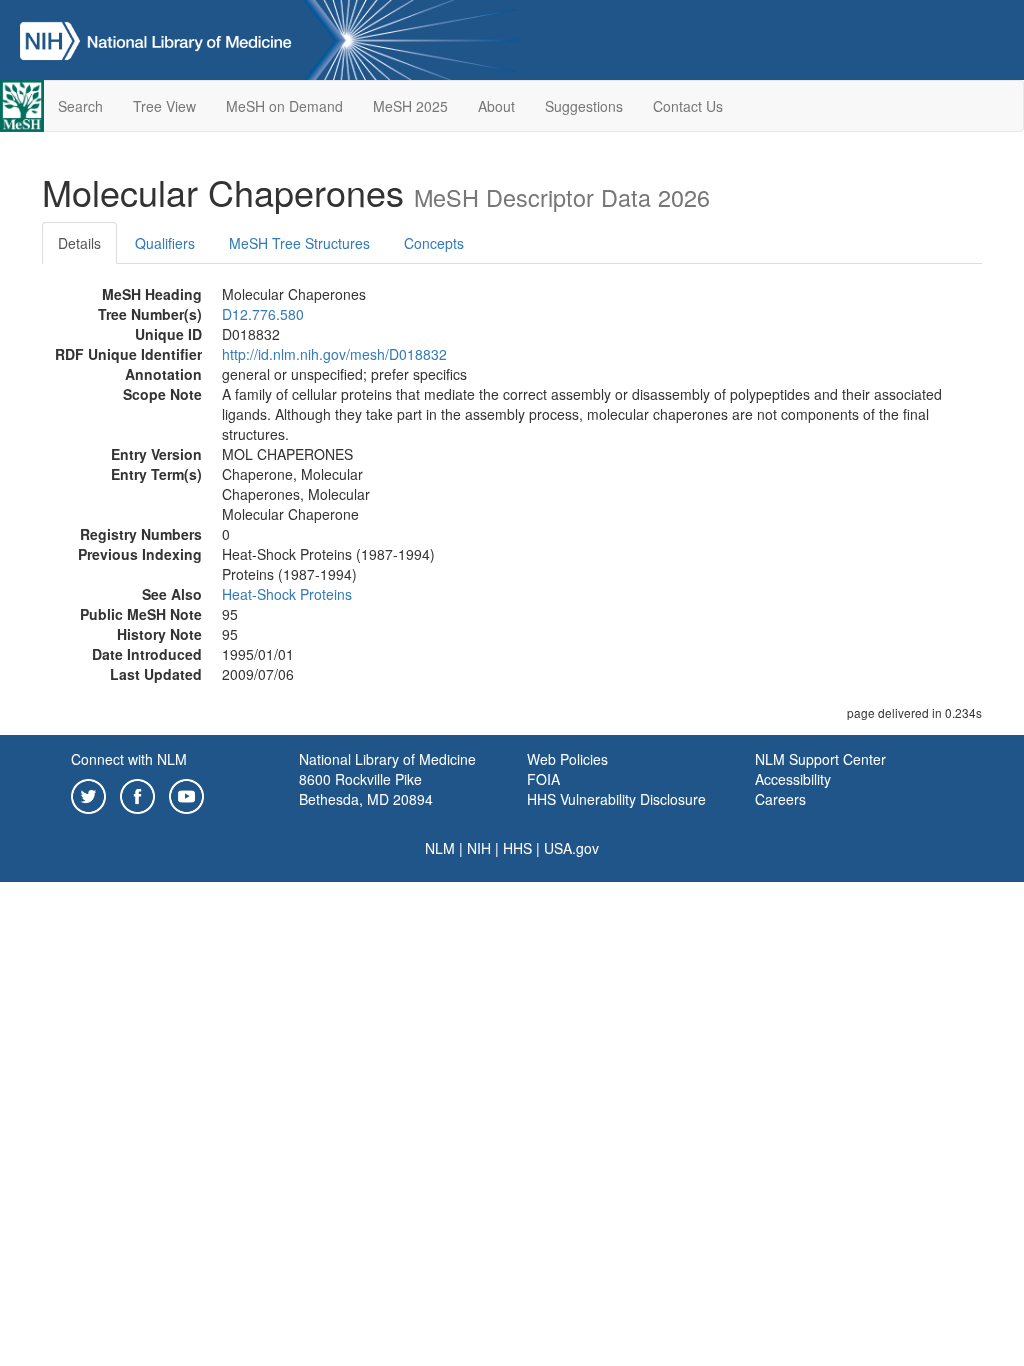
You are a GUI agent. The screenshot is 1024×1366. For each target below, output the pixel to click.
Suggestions (584, 106)
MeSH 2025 (410, 106)
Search (80, 106)
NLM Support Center (820, 759)
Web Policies (567, 759)
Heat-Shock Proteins (287, 594)
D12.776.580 (263, 314)
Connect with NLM (129, 759)
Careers (780, 799)
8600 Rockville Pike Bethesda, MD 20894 (366, 789)
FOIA (543, 779)
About (496, 106)
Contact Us (688, 106)
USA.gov (571, 848)
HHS (517, 848)
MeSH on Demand (284, 106)
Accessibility (793, 779)
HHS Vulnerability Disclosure (616, 799)
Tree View (164, 106)
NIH (479, 848)
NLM (440, 848)
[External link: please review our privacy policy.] (88, 794)
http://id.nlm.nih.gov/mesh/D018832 (334, 354)
